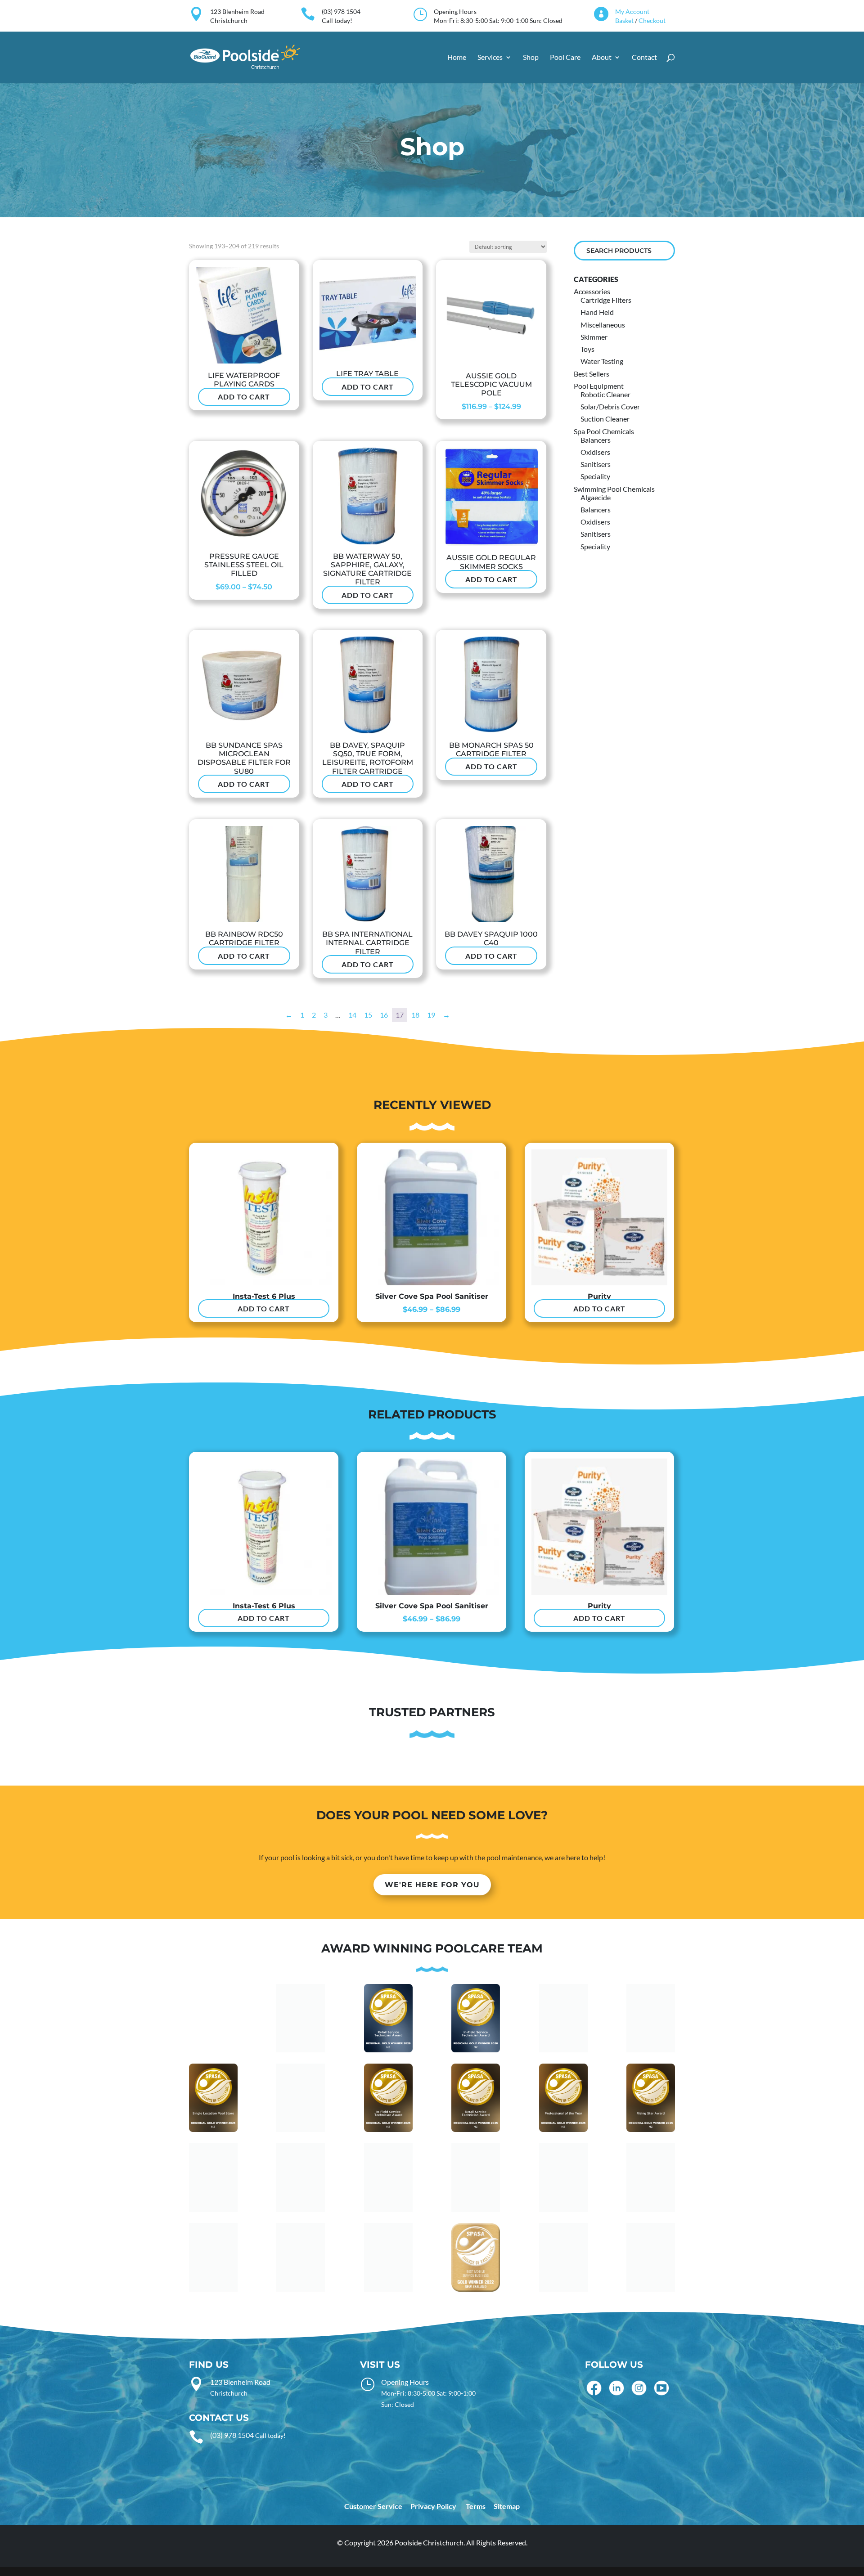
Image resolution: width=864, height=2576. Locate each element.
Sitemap (507, 2506)
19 (431, 1015)
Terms (476, 2506)
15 (368, 1015)
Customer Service (373, 2506)
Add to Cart (244, 397)
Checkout (652, 20)
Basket (624, 20)
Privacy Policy (433, 2506)
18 (415, 1015)
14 (352, 1015)
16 (384, 1015)
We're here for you (432, 1885)
